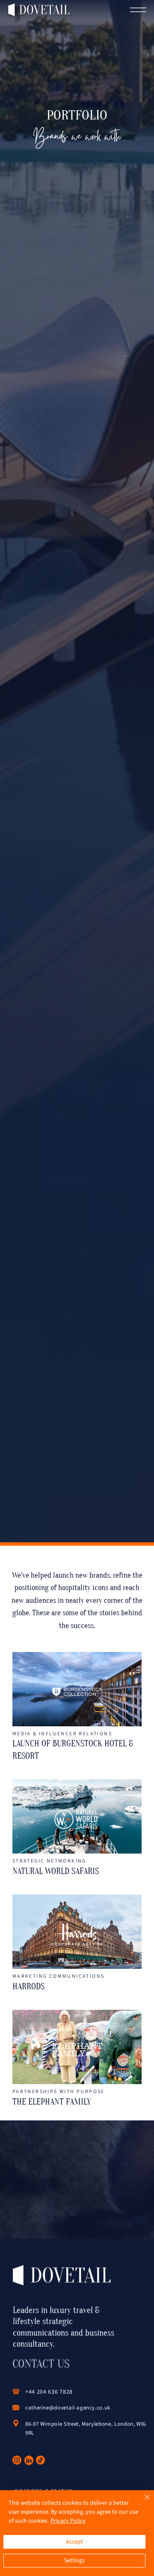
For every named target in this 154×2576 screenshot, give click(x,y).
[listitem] (77, 1707)
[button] (139, 10)
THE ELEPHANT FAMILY (52, 2102)
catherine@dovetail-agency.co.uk (68, 2408)
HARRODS (28, 1987)
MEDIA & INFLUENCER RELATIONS (62, 1734)
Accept (74, 2542)
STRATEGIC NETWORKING (49, 1861)
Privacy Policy (68, 2521)
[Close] (142, 2502)
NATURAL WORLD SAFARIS (56, 1871)
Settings (74, 2561)
